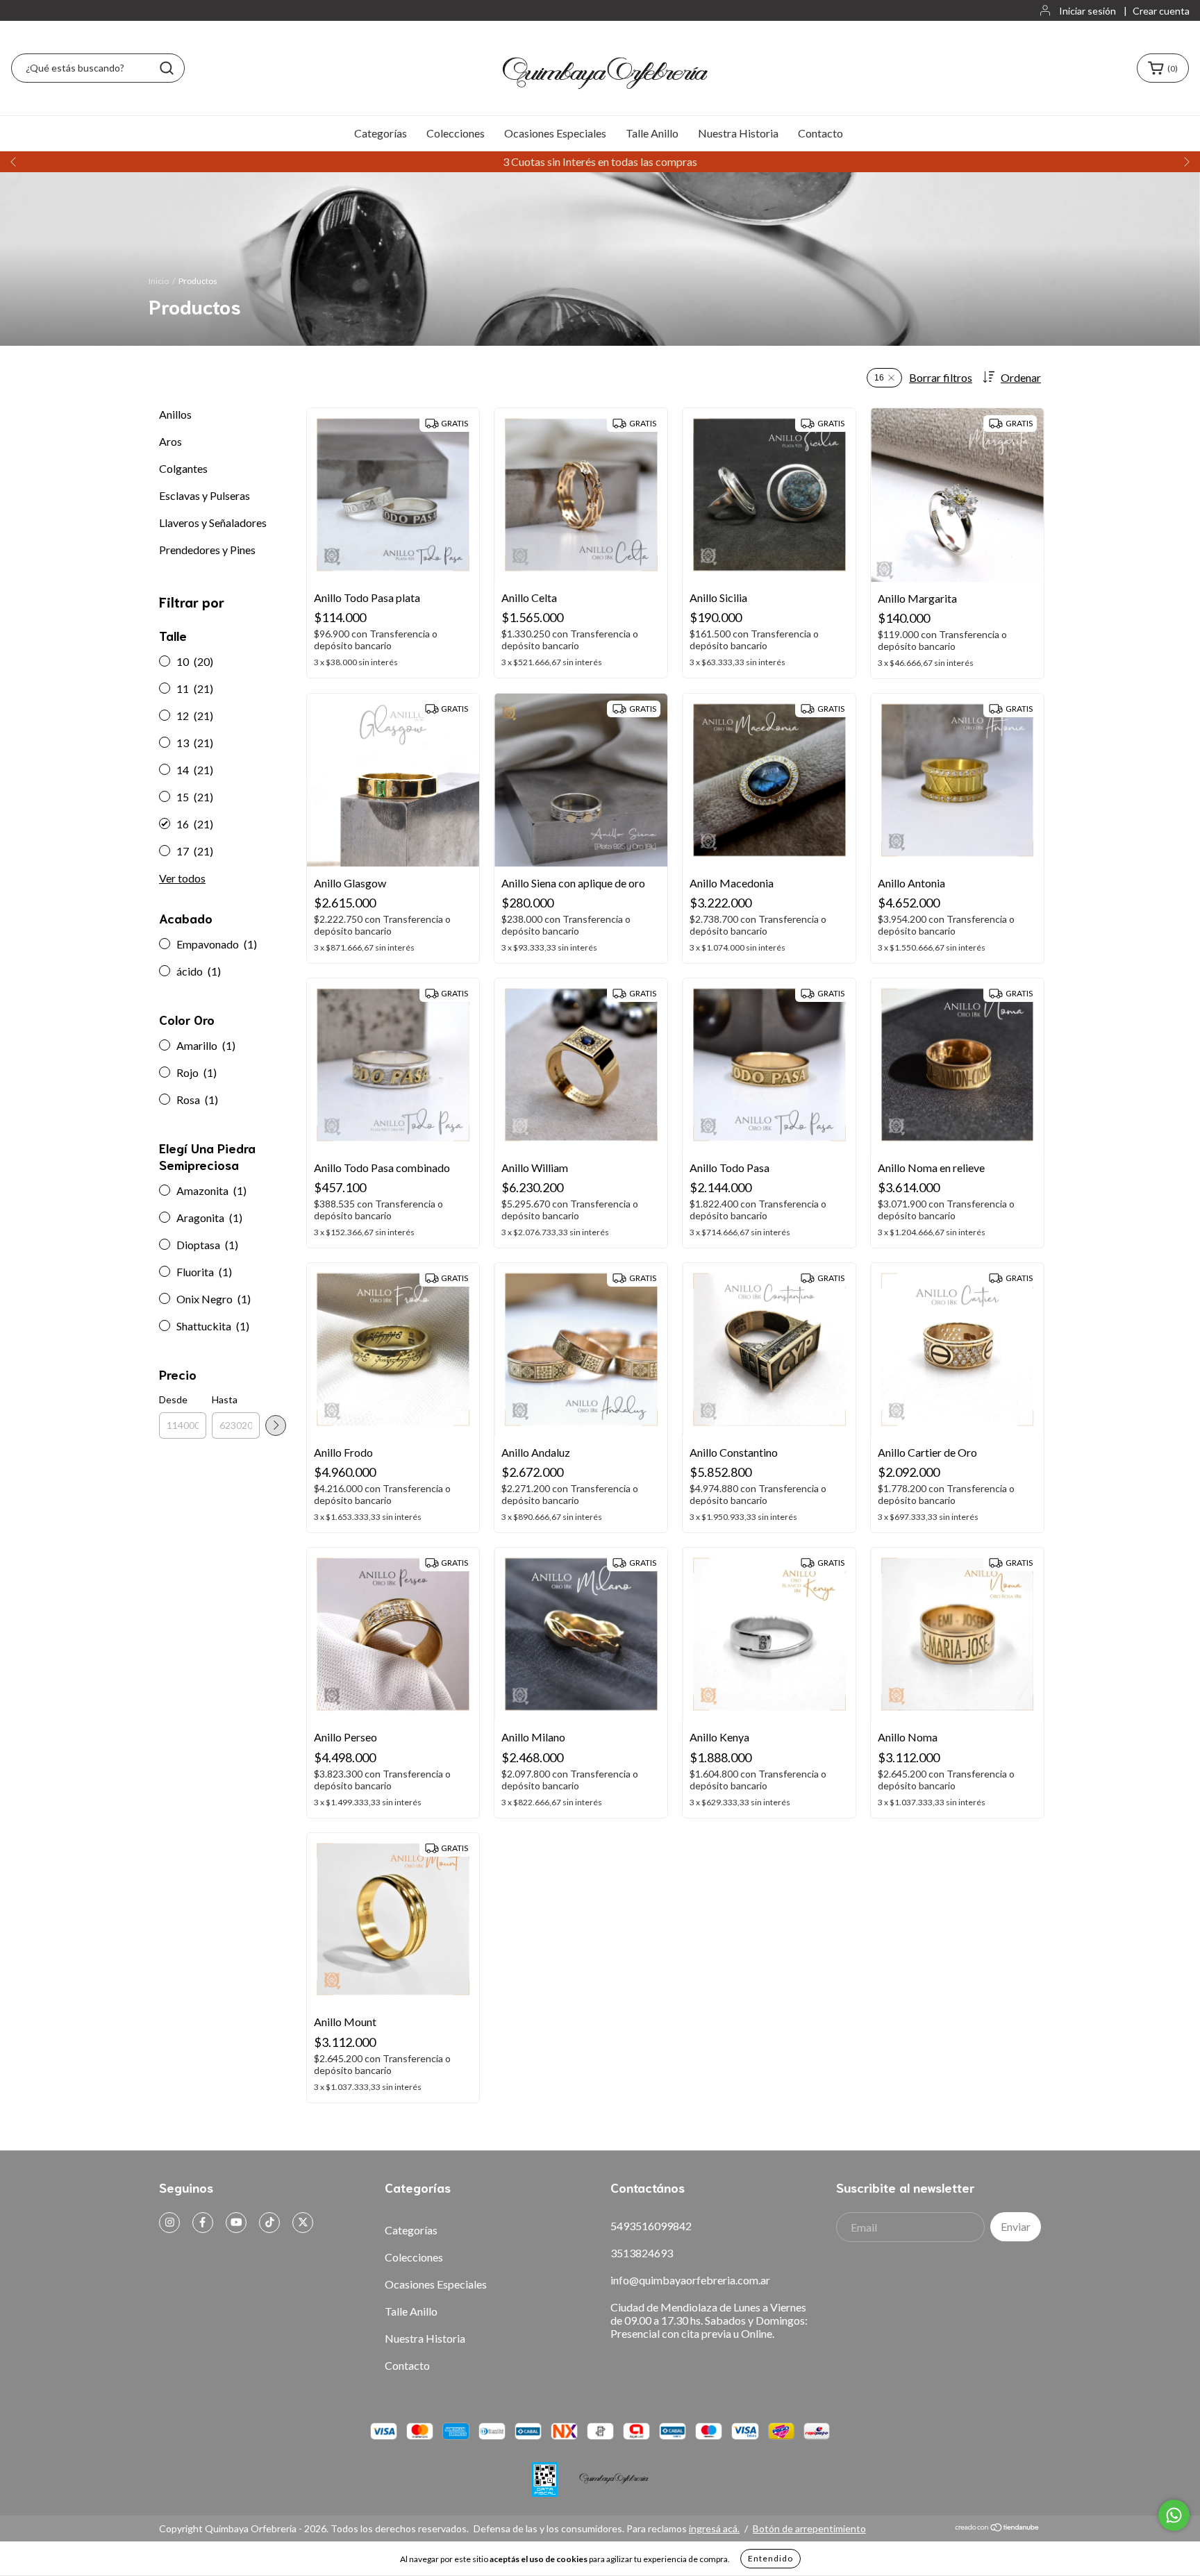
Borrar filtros (941, 377)
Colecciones (456, 133)
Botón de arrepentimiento (809, 2528)
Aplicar (276, 1425)
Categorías (381, 133)
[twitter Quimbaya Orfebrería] (303, 2223)
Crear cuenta (1161, 11)
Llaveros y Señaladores (213, 522)
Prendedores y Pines (207, 550)
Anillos (175, 414)
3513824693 (642, 2253)
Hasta (225, 1399)
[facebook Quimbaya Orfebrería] (203, 2223)
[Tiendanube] (998, 2528)
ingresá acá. (714, 2528)
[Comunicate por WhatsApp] (1174, 2515)
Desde (173, 1399)
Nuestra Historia (738, 133)
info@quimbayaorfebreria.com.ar (690, 2280)
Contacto (820, 133)
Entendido (770, 2558)
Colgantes (183, 468)
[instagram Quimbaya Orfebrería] (169, 2223)
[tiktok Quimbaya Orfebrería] (269, 2223)
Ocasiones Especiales (555, 133)
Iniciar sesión (1087, 11)
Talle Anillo (652, 133)
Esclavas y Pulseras (205, 495)
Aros (170, 441)
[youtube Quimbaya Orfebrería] (236, 2223)
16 (879, 378)
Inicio (159, 281)
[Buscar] (167, 68)
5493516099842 (651, 2226)
